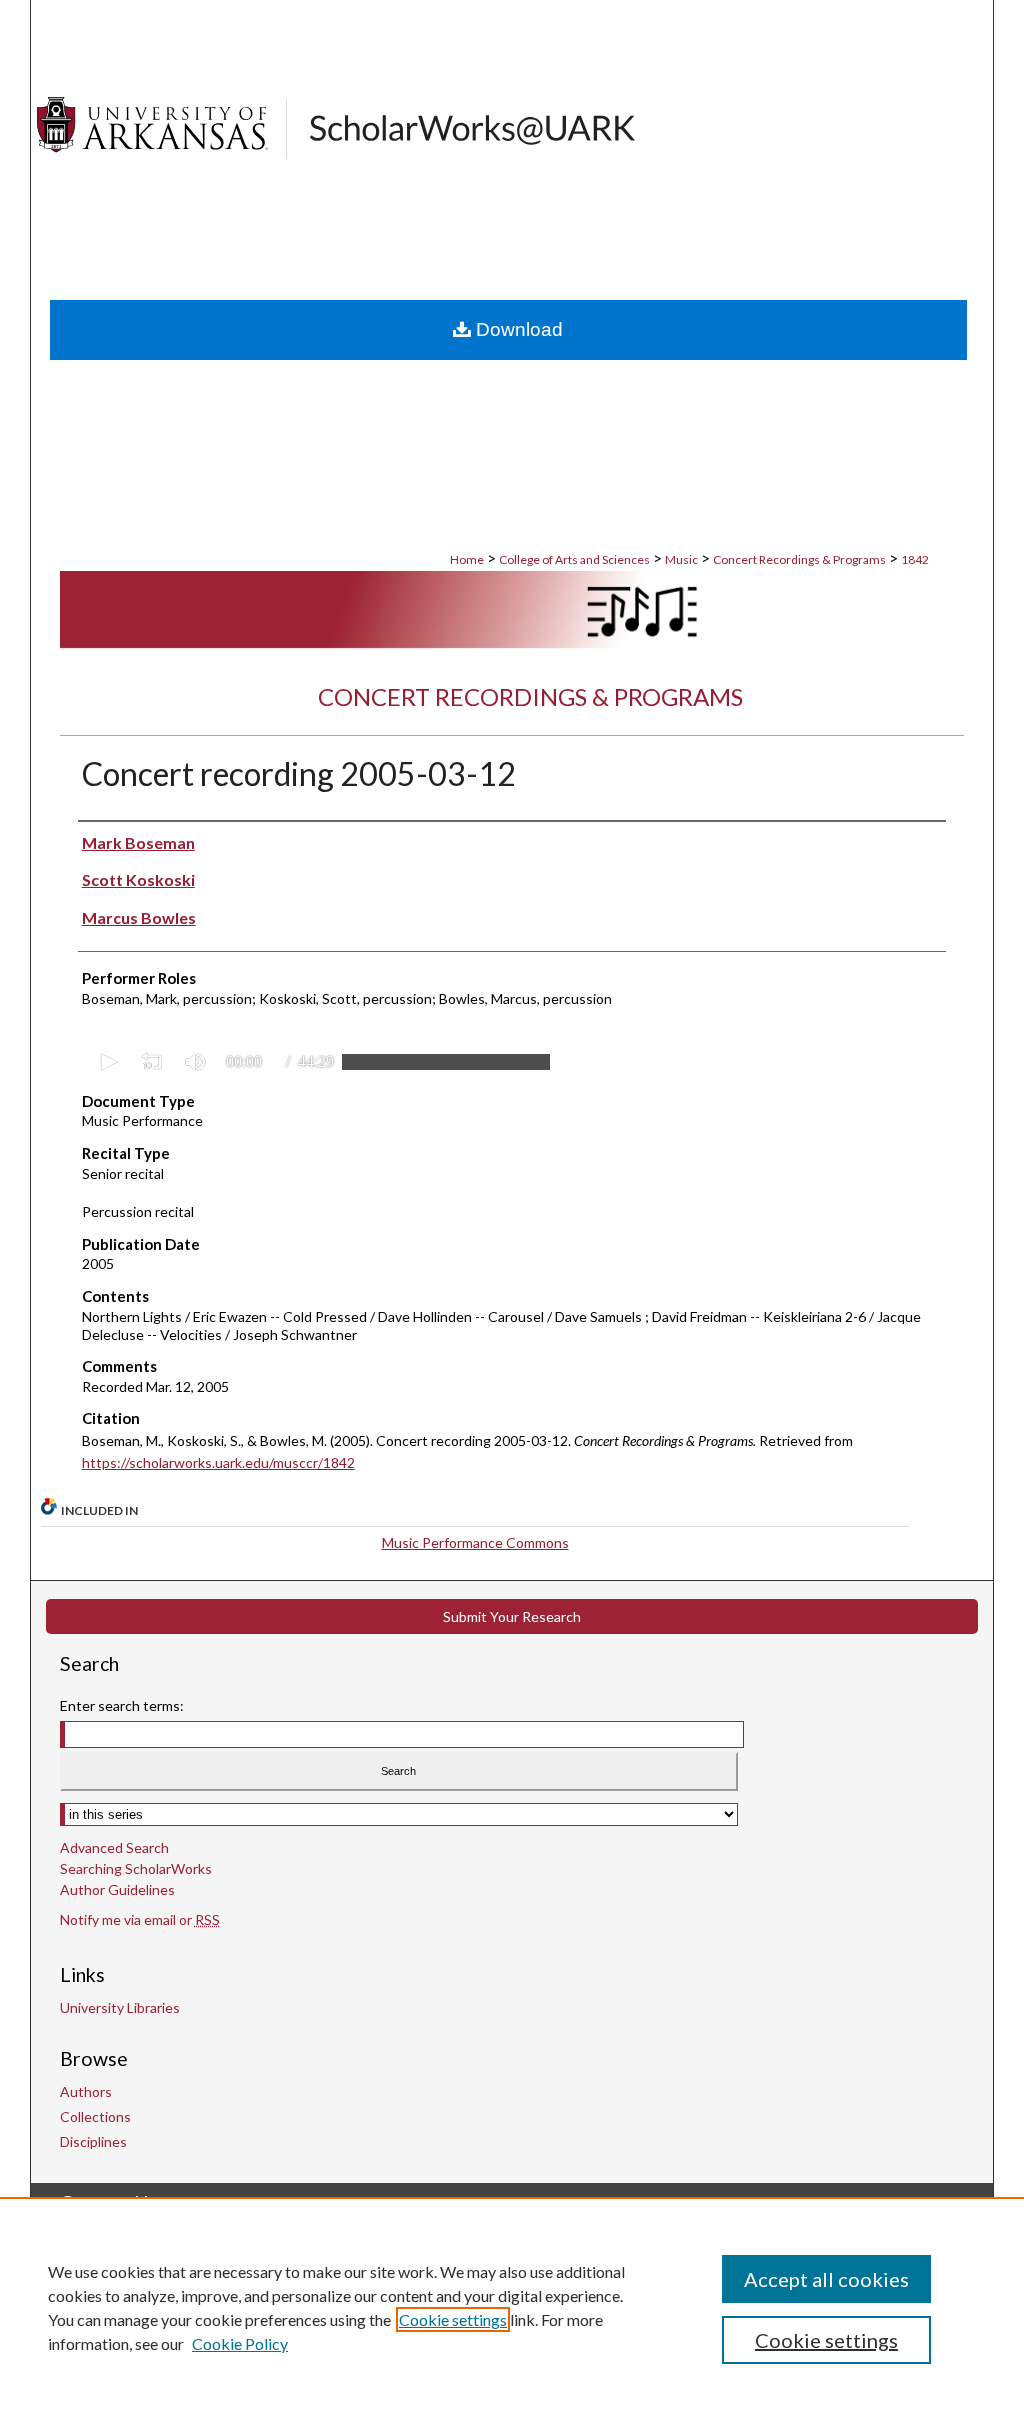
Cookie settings (453, 2319)
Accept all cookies (826, 2279)
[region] (512, 2307)
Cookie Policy (240, 2343)
